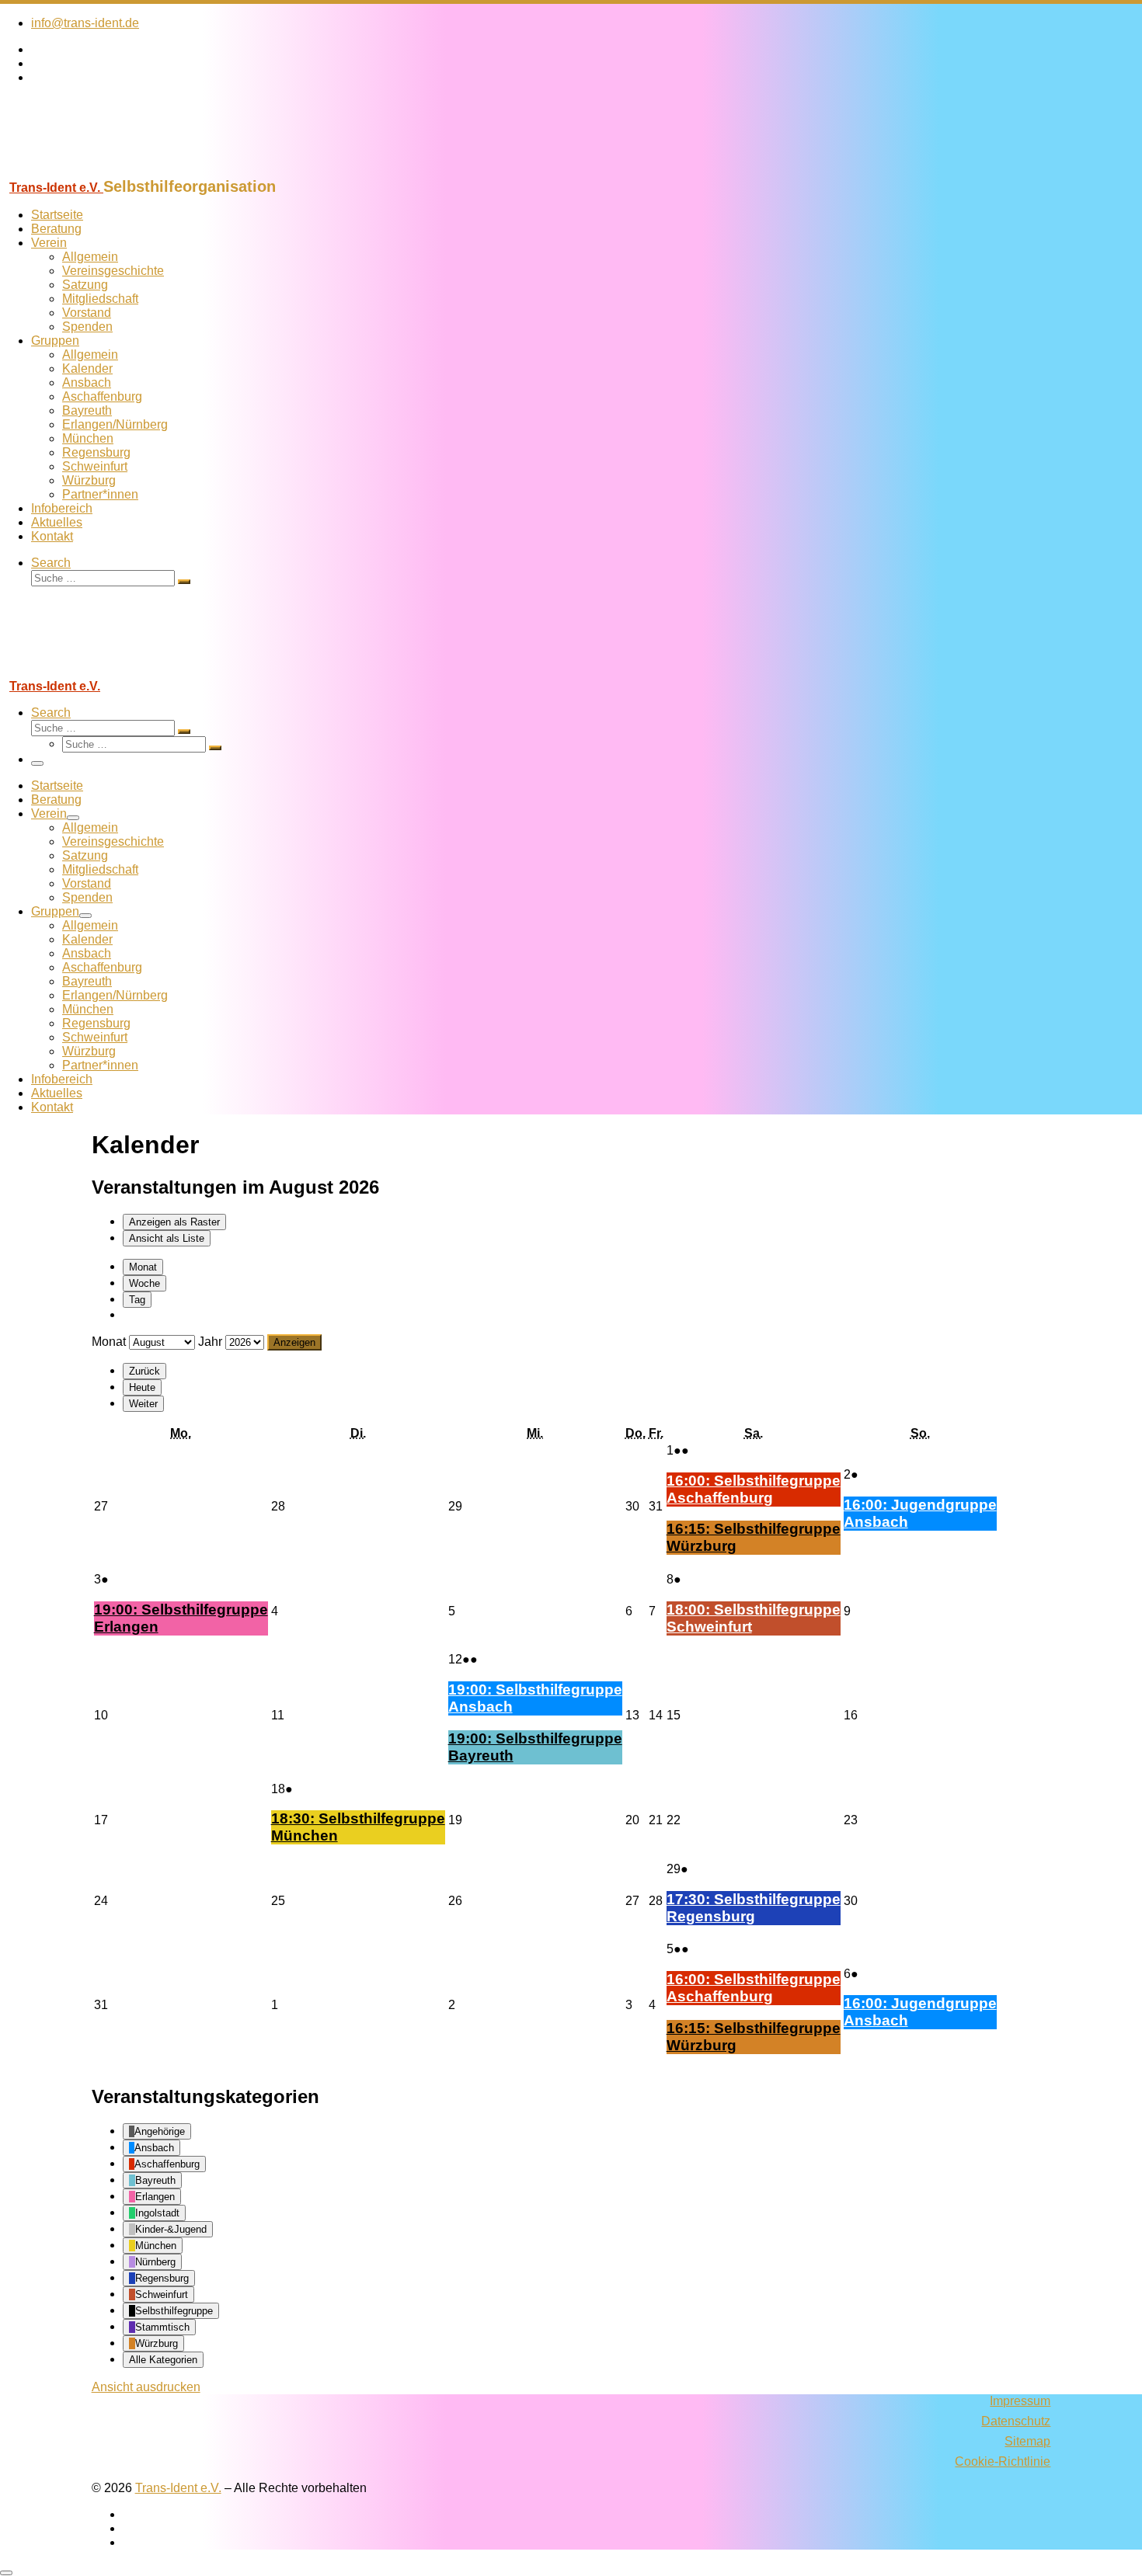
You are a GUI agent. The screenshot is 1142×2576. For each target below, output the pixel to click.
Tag (137, 1300)
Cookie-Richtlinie (1003, 2461)
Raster (174, 1222)
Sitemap (1027, 2441)
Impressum (1020, 2401)
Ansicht (146, 2387)
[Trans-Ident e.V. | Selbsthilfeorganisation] (97, 170)
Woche (144, 1283)
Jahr (210, 1342)
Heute (142, 1387)
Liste (167, 1238)
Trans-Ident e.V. (178, 2488)
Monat (143, 1267)
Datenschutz (1016, 2421)
